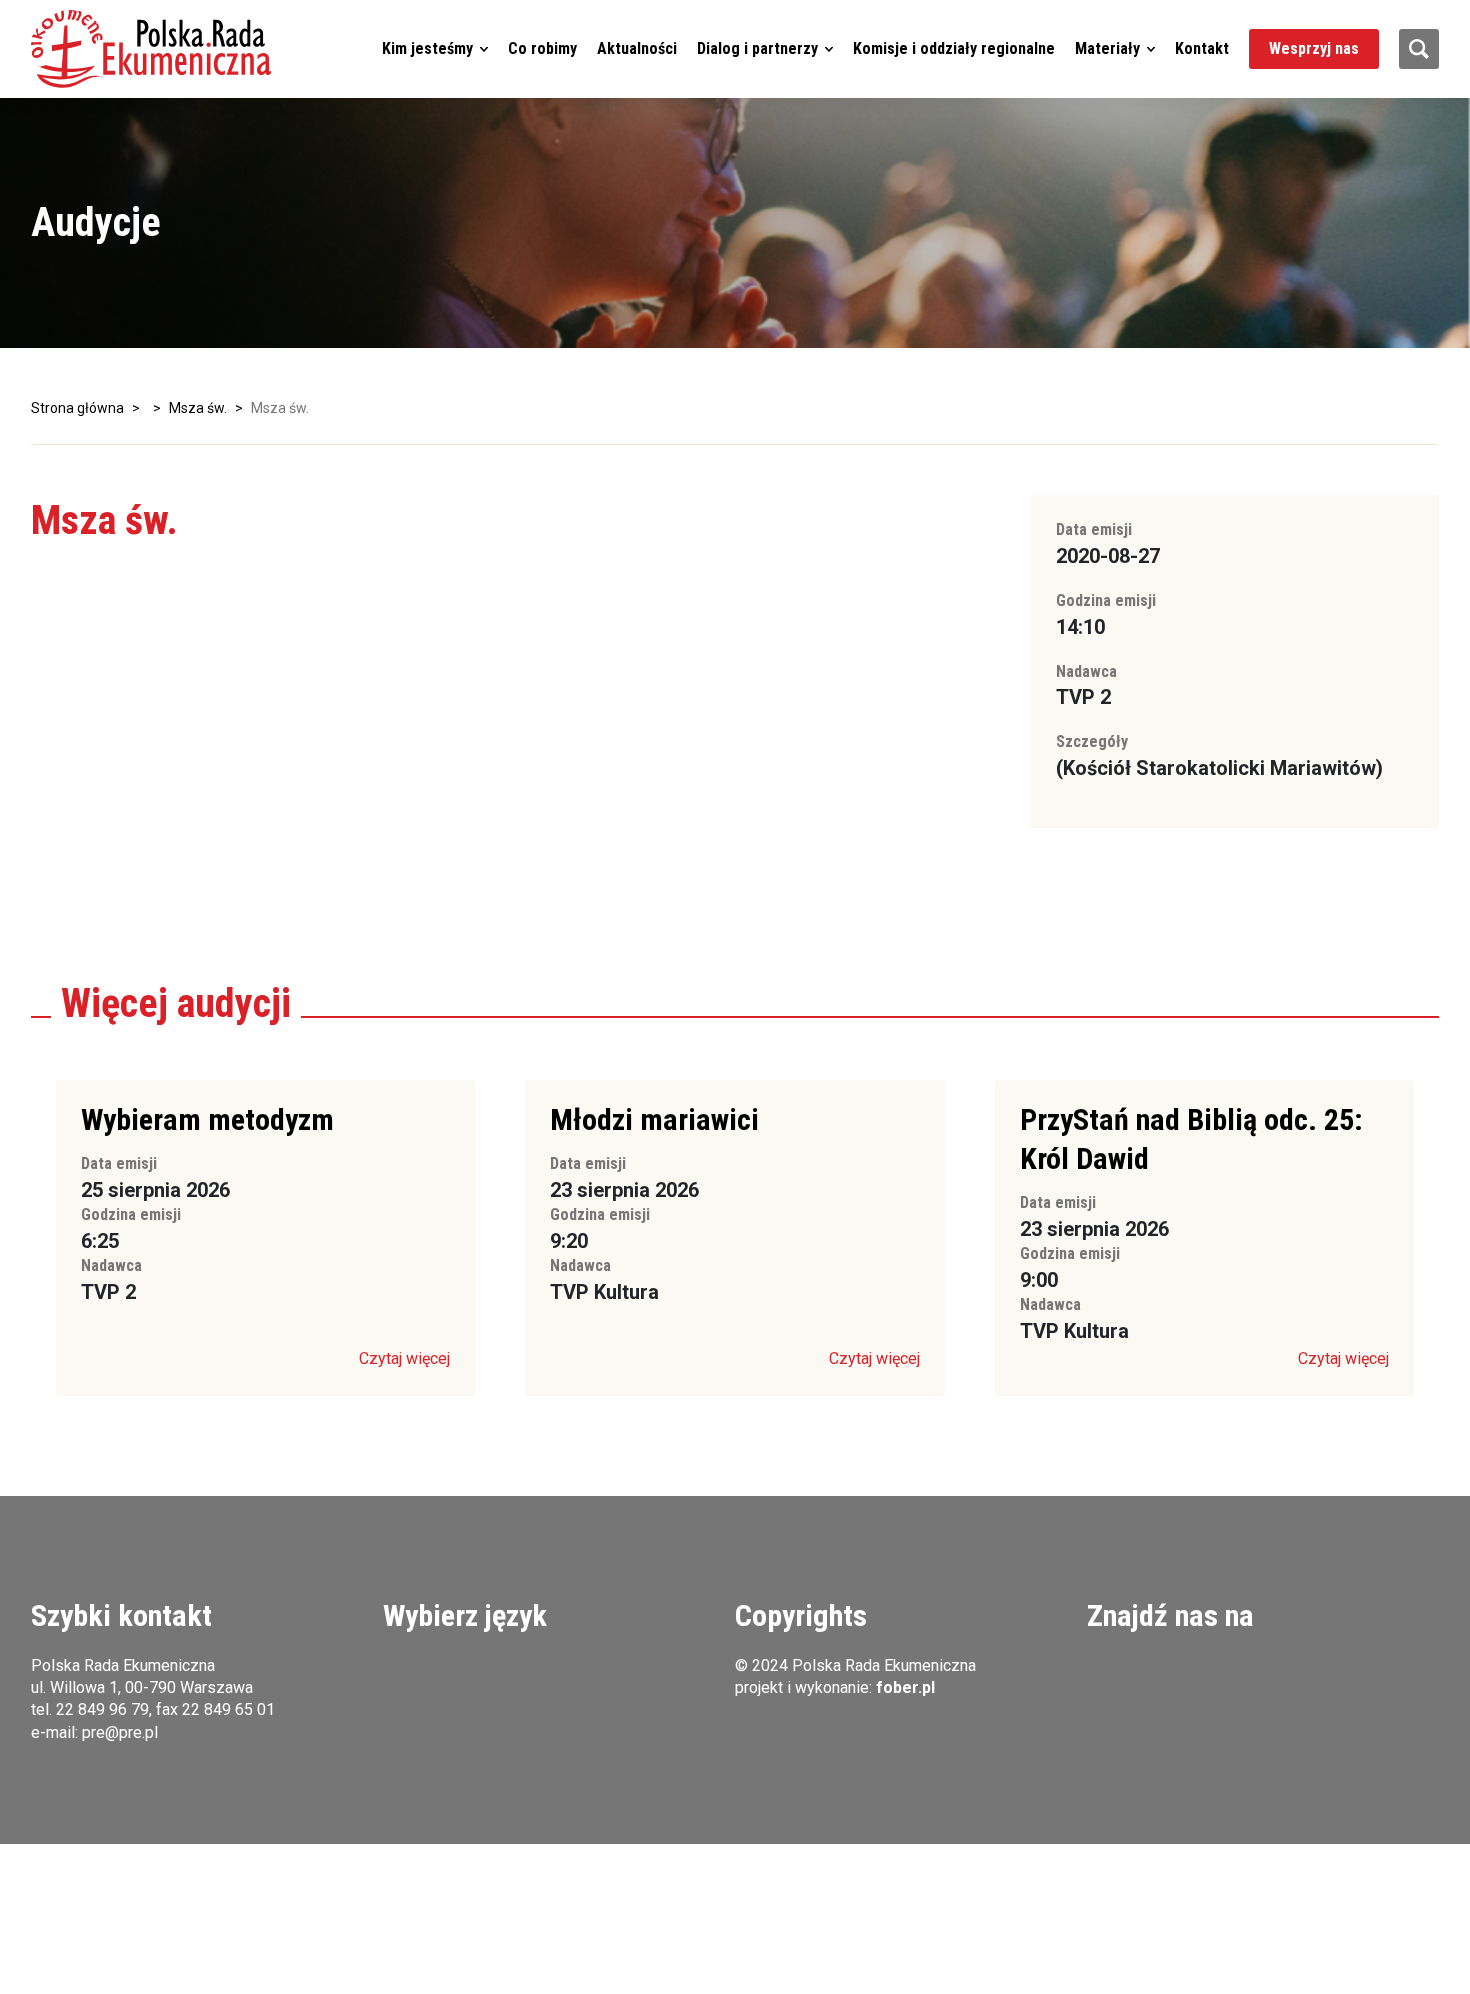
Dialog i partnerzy (757, 48)
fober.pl (905, 1687)
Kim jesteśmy (427, 48)
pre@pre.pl (120, 1732)
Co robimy (542, 48)
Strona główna (77, 408)
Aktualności (637, 48)
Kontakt (1202, 48)
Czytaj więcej (404, 1358)
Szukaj (1419, 49)
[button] (151, 49)
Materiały (1107, 48)
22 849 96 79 (102, 1709)
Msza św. (198, 408)
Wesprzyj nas (1314, 48)
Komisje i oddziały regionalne (954, 48)
